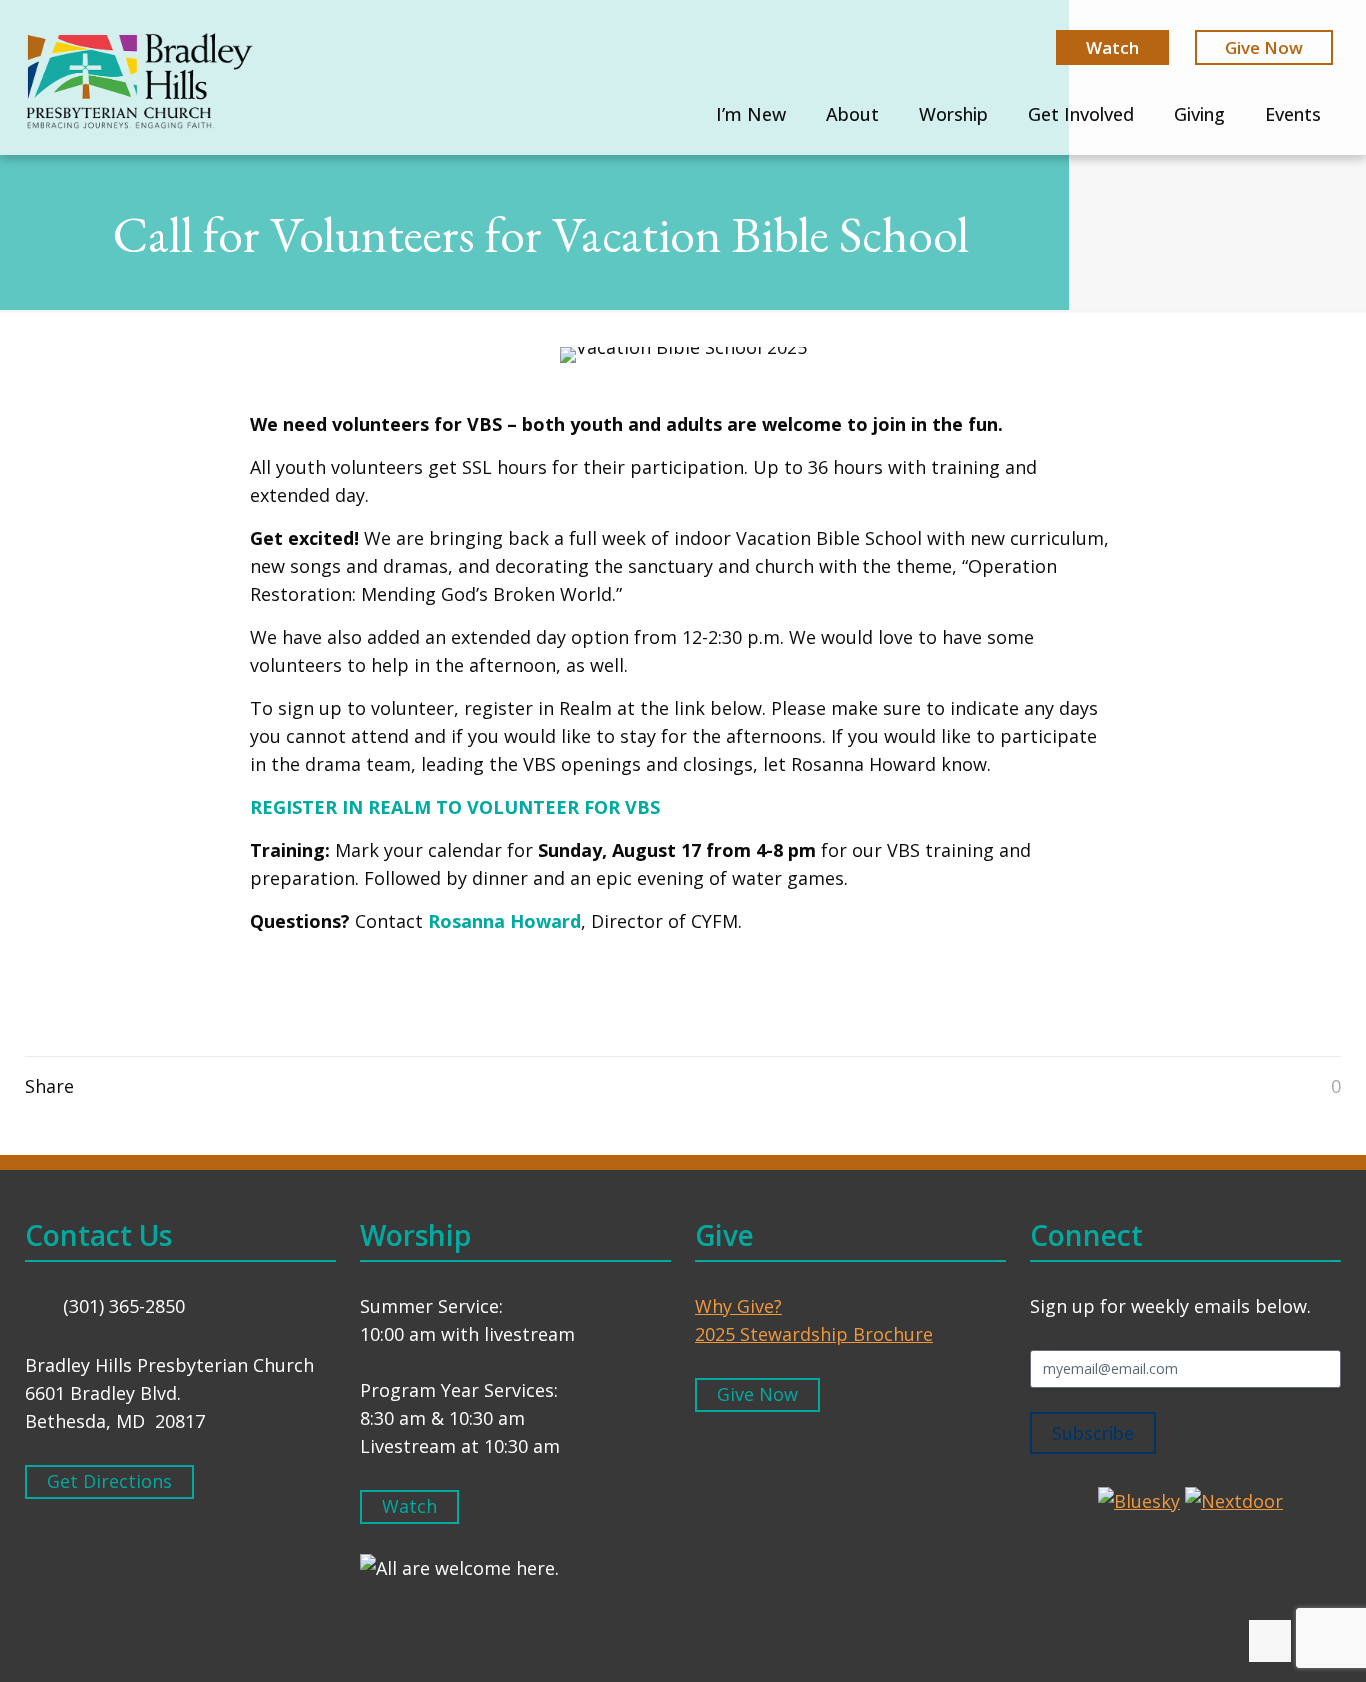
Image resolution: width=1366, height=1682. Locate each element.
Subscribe (1093, 1433)
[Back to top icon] (1270, 1641)
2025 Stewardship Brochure (814, 1334)
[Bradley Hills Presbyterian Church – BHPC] (139, 80)
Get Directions (109, 1481)
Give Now (1264, 47)
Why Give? (738, 1306)
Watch (1112, 47)
